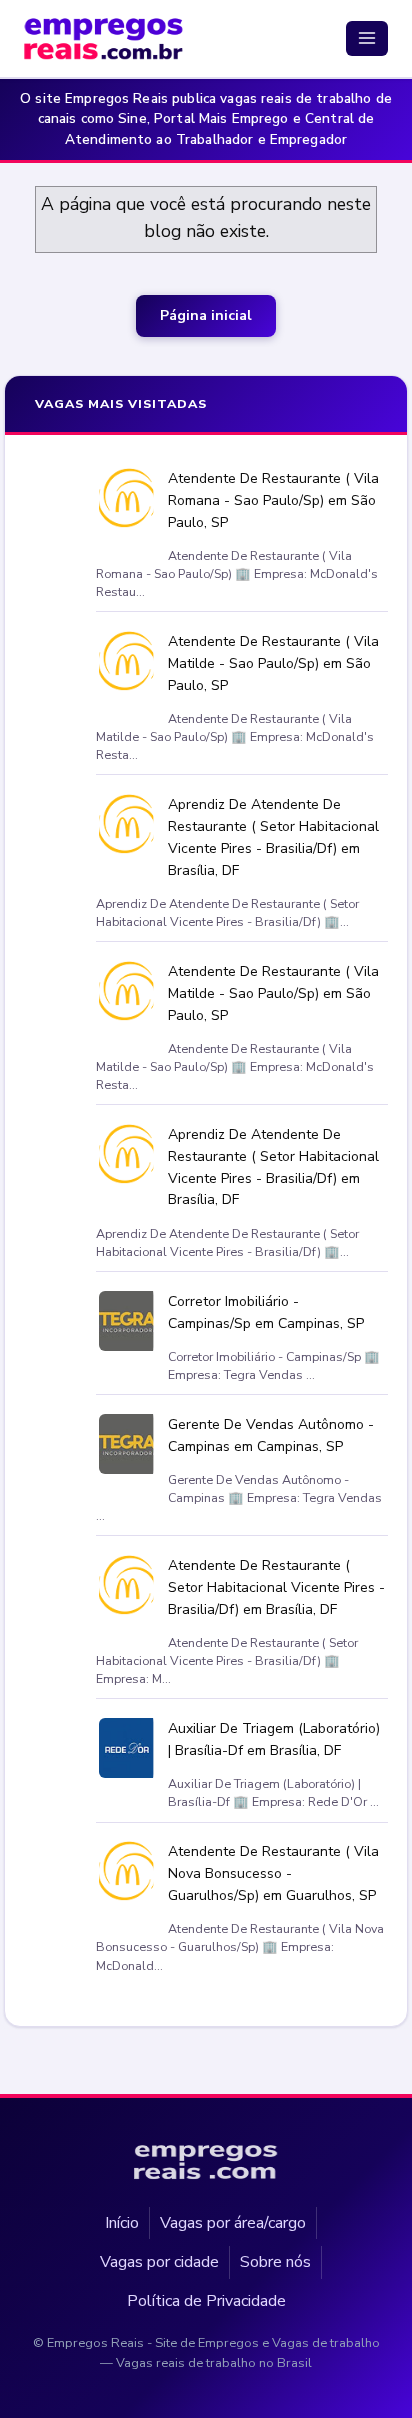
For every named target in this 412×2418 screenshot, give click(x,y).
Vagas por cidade (159, 2261)
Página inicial (206, 315)
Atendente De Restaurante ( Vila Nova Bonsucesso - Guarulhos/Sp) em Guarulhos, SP (273, 1874)
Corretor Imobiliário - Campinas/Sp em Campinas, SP (266, 1312)
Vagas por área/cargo (233, 2222)
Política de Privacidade (206, 2301)
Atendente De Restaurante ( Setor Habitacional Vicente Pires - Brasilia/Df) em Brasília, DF (276, 1588)
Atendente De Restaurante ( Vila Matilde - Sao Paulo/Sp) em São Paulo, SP (273, 663)
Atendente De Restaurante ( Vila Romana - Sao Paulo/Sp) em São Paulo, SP (273, 500)
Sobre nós (275, 2261)
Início (122, 2222)
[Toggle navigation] (367, 38)
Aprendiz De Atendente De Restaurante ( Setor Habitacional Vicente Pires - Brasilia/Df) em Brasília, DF (273, 838)
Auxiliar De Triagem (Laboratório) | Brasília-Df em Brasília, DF (274, 1740)
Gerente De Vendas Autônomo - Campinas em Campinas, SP (271, 1435)
